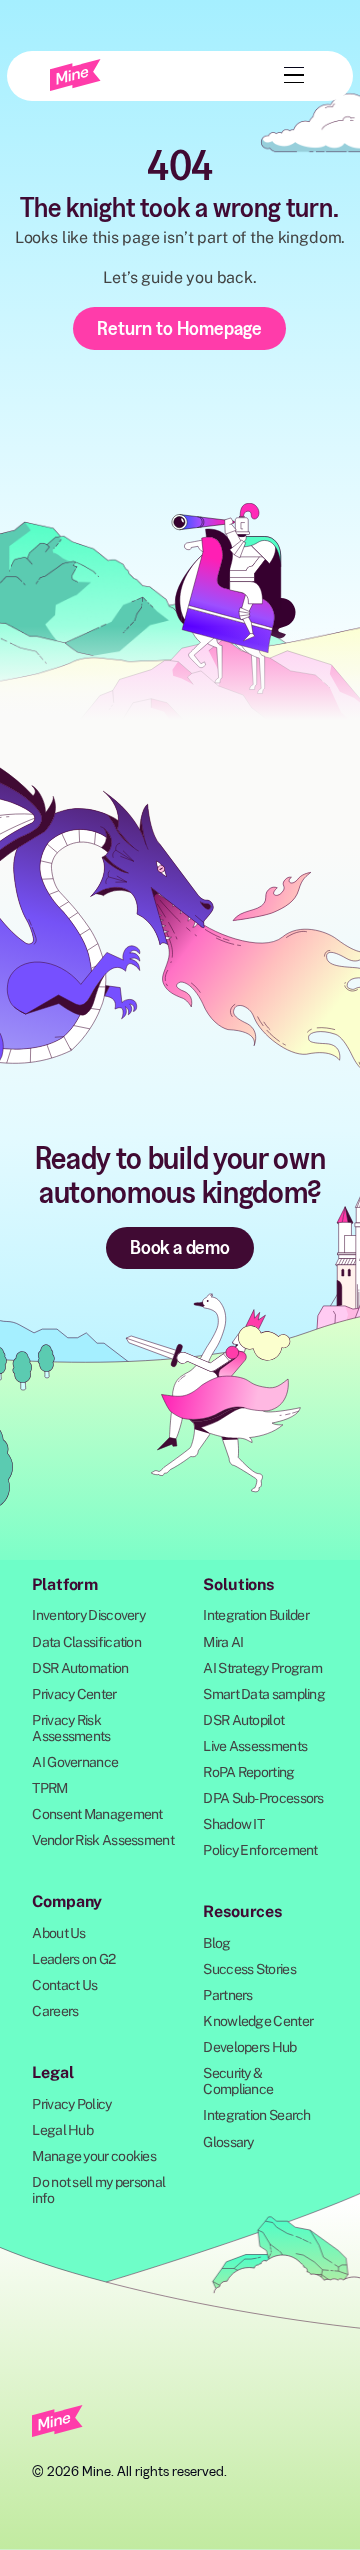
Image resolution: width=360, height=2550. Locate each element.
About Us (58, 1933)
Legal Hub (62, 2130)
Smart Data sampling (264, 1694)
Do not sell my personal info (98, 2190)
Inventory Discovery (88, 1615)
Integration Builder (256, 1615)
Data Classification (86, 1642)
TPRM (49, 1788)
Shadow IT (233, 1824)
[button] (290, 75)
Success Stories (249, 1969)
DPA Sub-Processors (263, 1798)
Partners (227, 1995)
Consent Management (97, 1814)
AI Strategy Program (262, 1668)
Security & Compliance (238, 2081)
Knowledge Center (258, 2021)
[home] (75, 75)
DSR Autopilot (243, 1720)
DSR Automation (80, 1668)
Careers (55, 2011)
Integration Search (256, 2115)
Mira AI (223, 1642)
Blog (216, 1943)
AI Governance (75, 1762)
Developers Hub (249, 2047)
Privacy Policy (71, 2104)
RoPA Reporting (248, 1772)
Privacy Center (74, 1694)
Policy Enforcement (260, 1850)
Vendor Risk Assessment (103, 1840)
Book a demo (180, 1247)
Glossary (228, 2142)
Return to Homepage (179, 328)
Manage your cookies (94, 2156)
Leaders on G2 (73, 1959)
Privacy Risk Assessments (71, 1728)
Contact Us (64, 1985)
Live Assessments (255, 1746)
